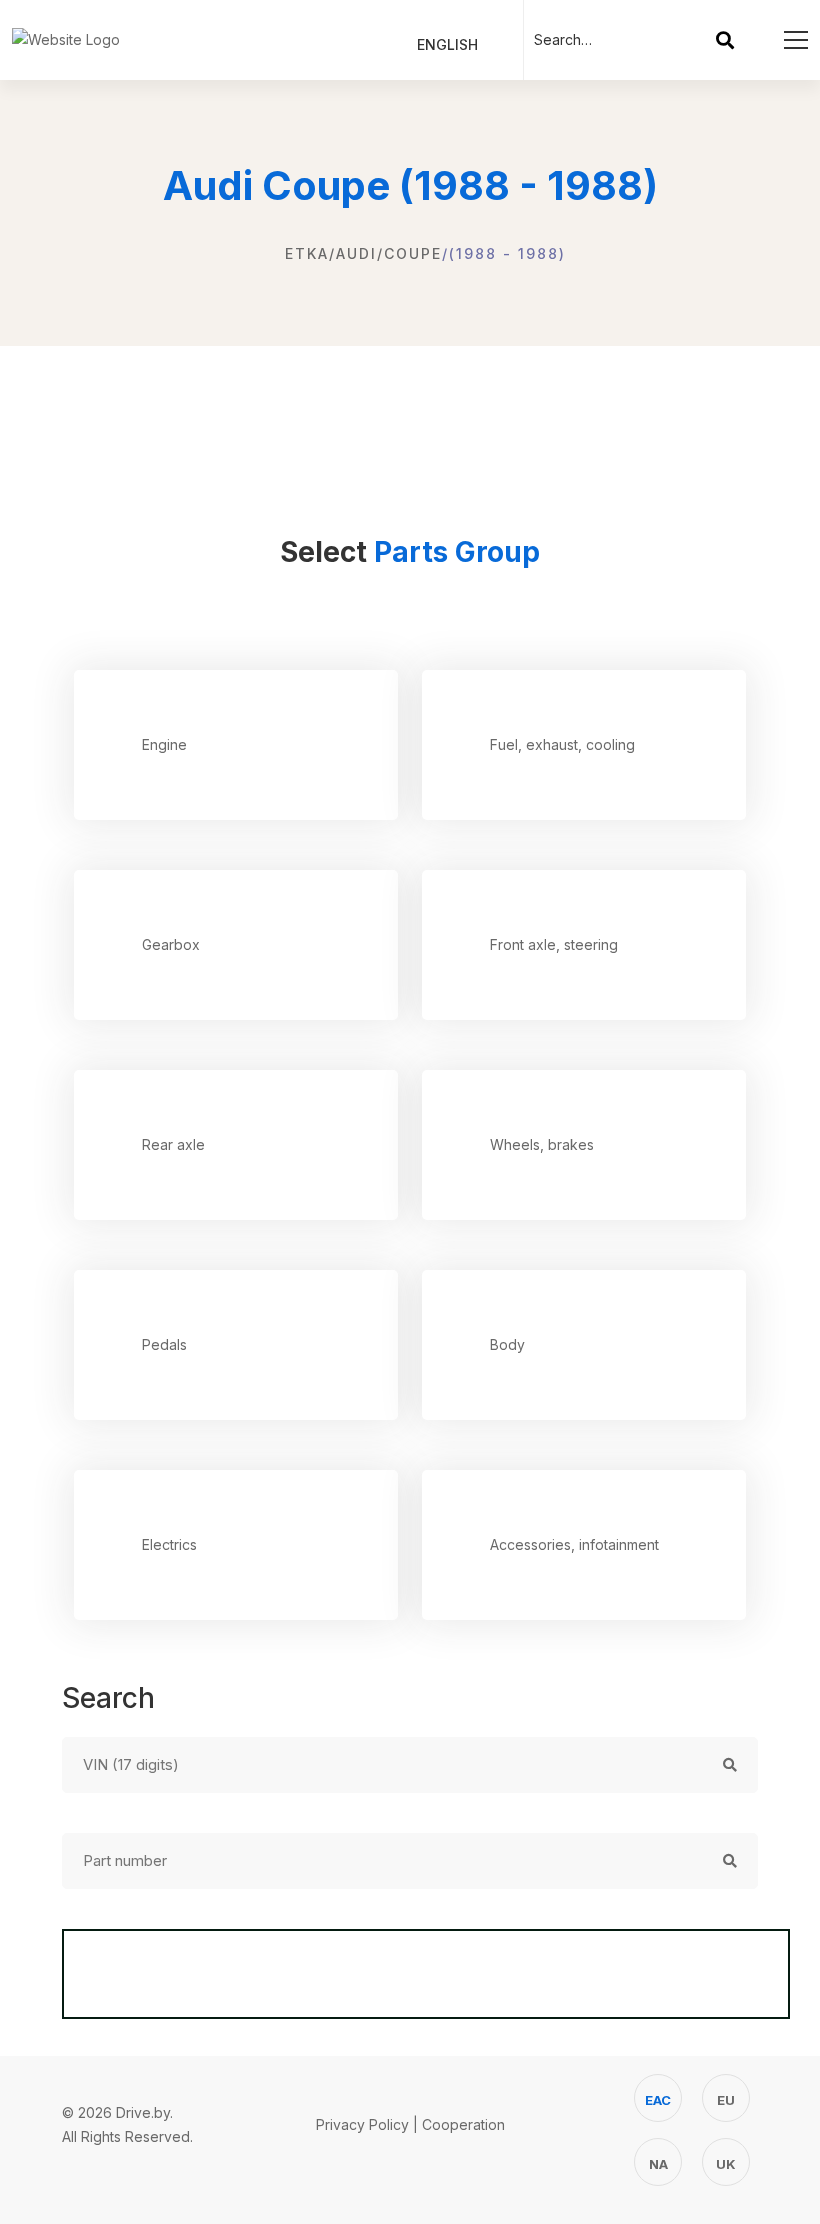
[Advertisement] (410, 421)
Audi (356, 253)
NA (658, 2164)
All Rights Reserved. (127, 2136)
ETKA (307, 253)
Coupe (413, 253)
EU (726, 2100)
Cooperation (463, 2124)
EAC (658, 2100)
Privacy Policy (362, 2124)
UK (726, 2164)
